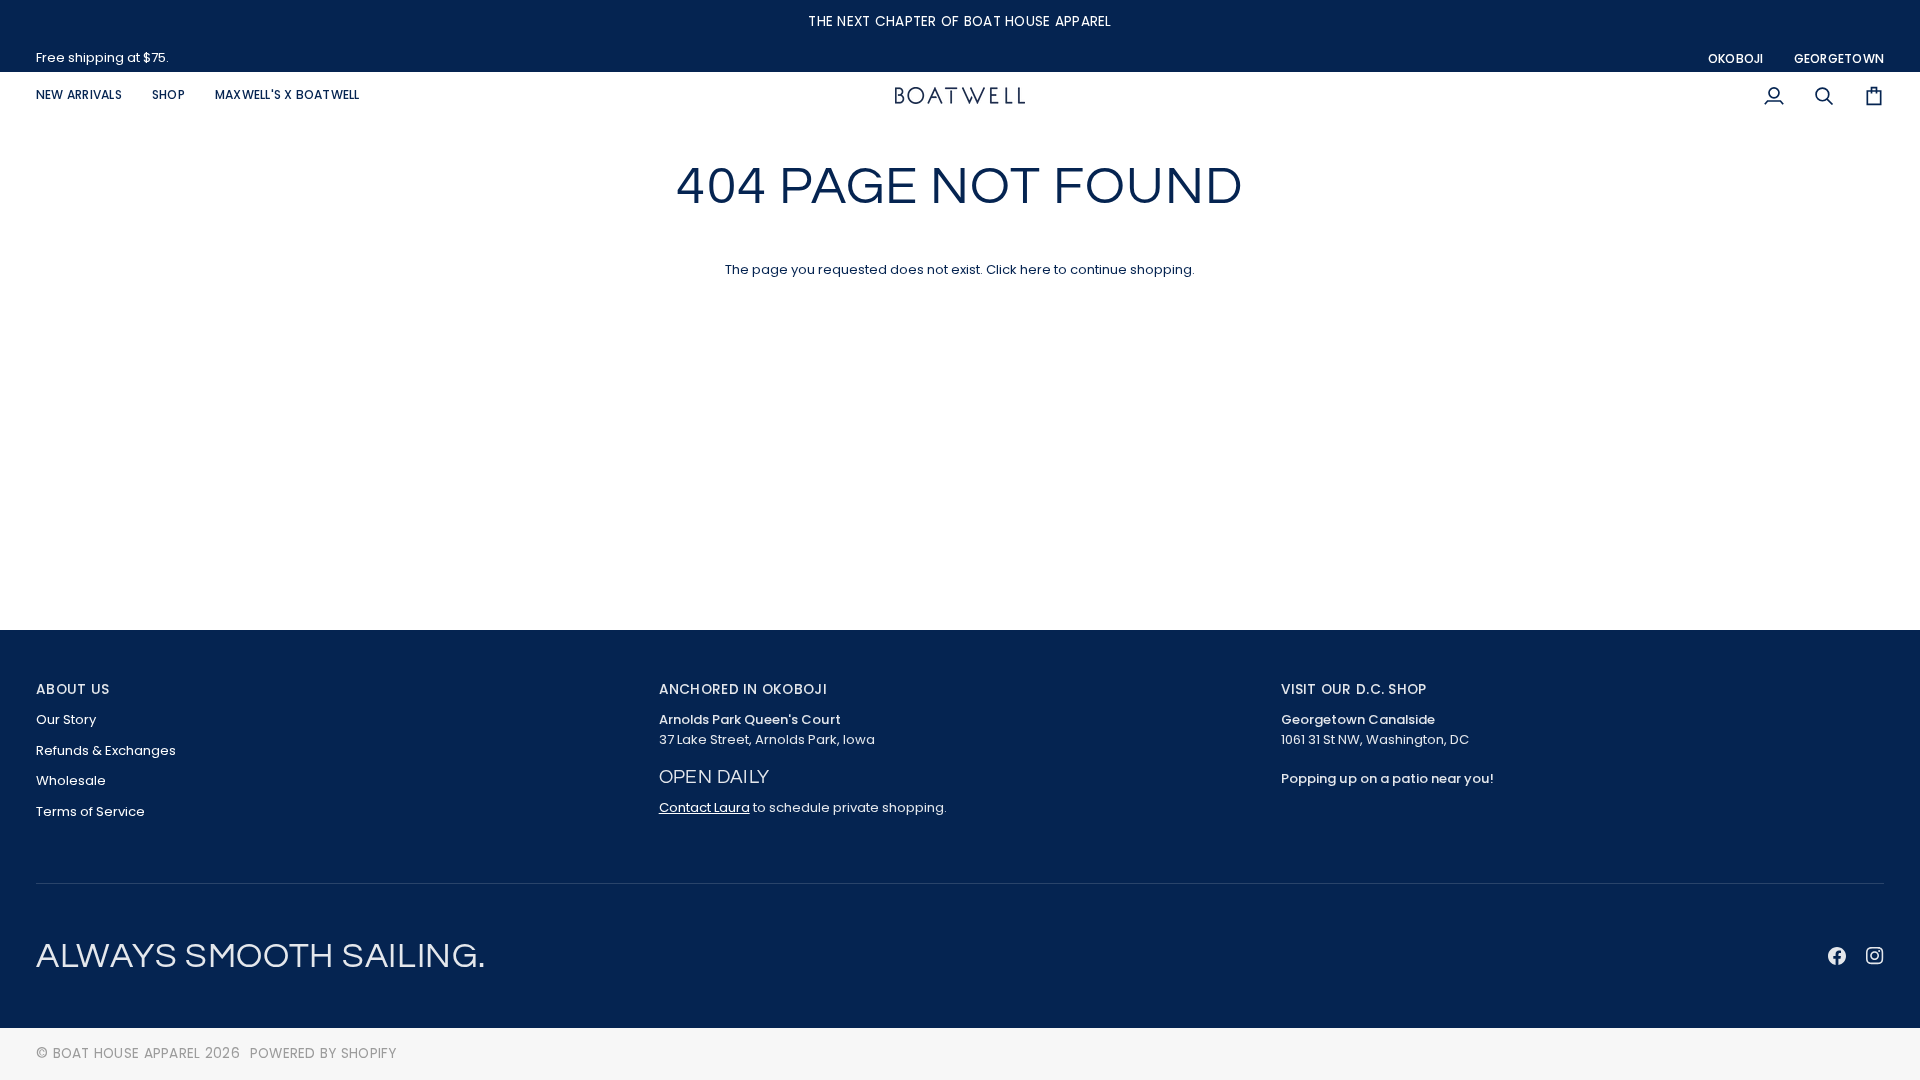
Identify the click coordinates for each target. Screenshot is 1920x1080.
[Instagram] (1875, 956)
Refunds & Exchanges (106, 750)
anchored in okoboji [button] (743, 689)
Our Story (66, 719)
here (1035, 269)
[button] (168, 95)
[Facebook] (1837, 956)
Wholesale (71, 780)
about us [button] (72, 689)
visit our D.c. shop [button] (1353, 689)
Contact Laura (704, 807)
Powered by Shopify (323, 1053)
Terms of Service (90, 811)
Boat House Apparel (127, 1053)
